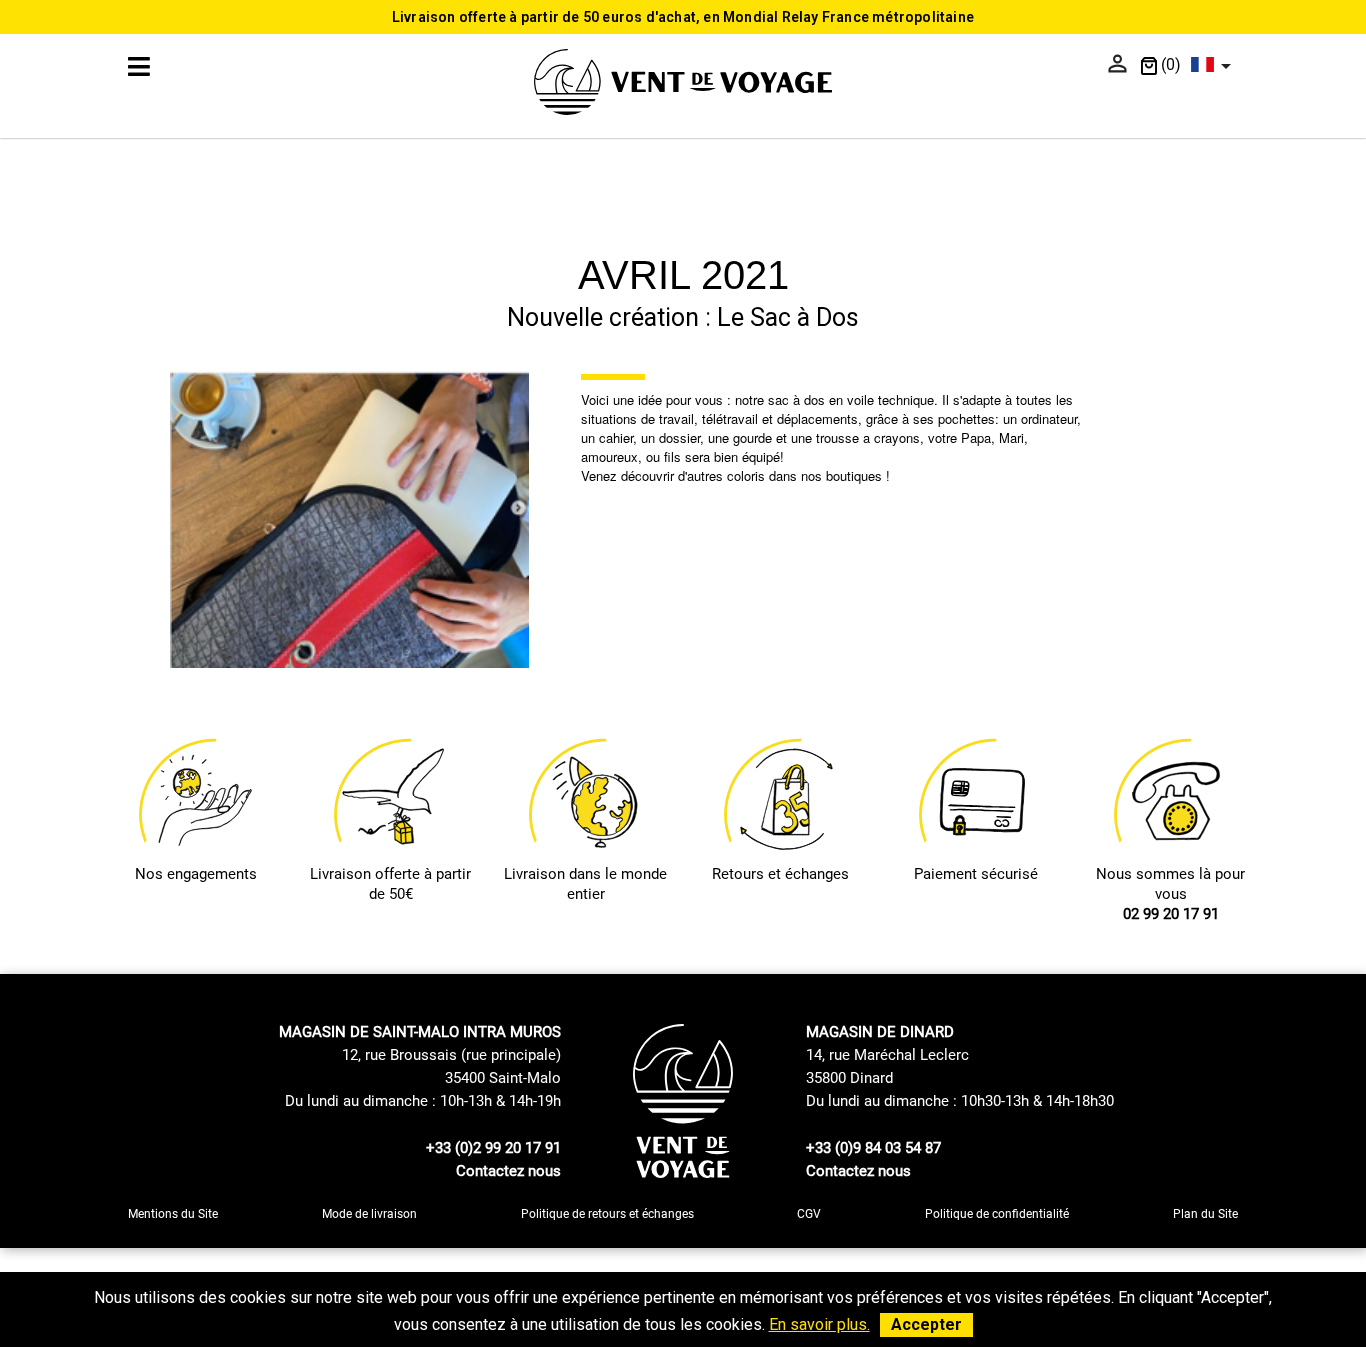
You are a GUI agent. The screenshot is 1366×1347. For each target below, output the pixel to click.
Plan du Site (1205, 1214)
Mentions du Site (173, 1214)
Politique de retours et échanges (607, 1214)
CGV (809, 1214)
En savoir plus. (819, 1324)
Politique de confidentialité (997, 1214)
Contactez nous (508, 1171)
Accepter (926, 1324)
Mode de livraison (369, 1214)
